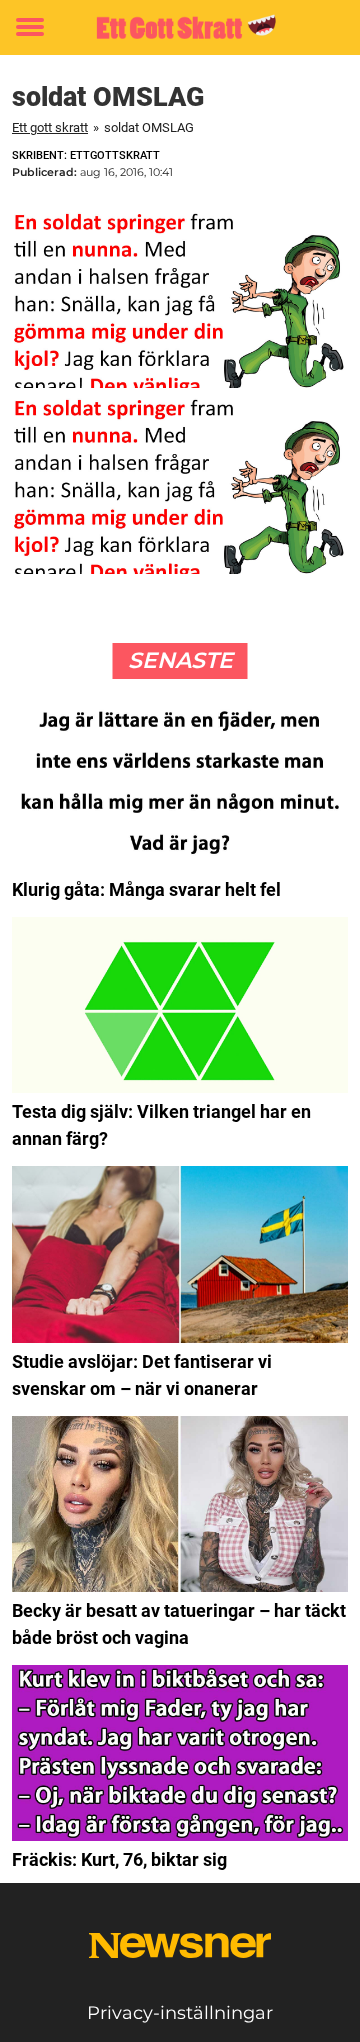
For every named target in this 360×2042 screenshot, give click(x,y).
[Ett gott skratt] (180, 27)
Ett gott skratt (50, 127)
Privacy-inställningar (180, 2013)
